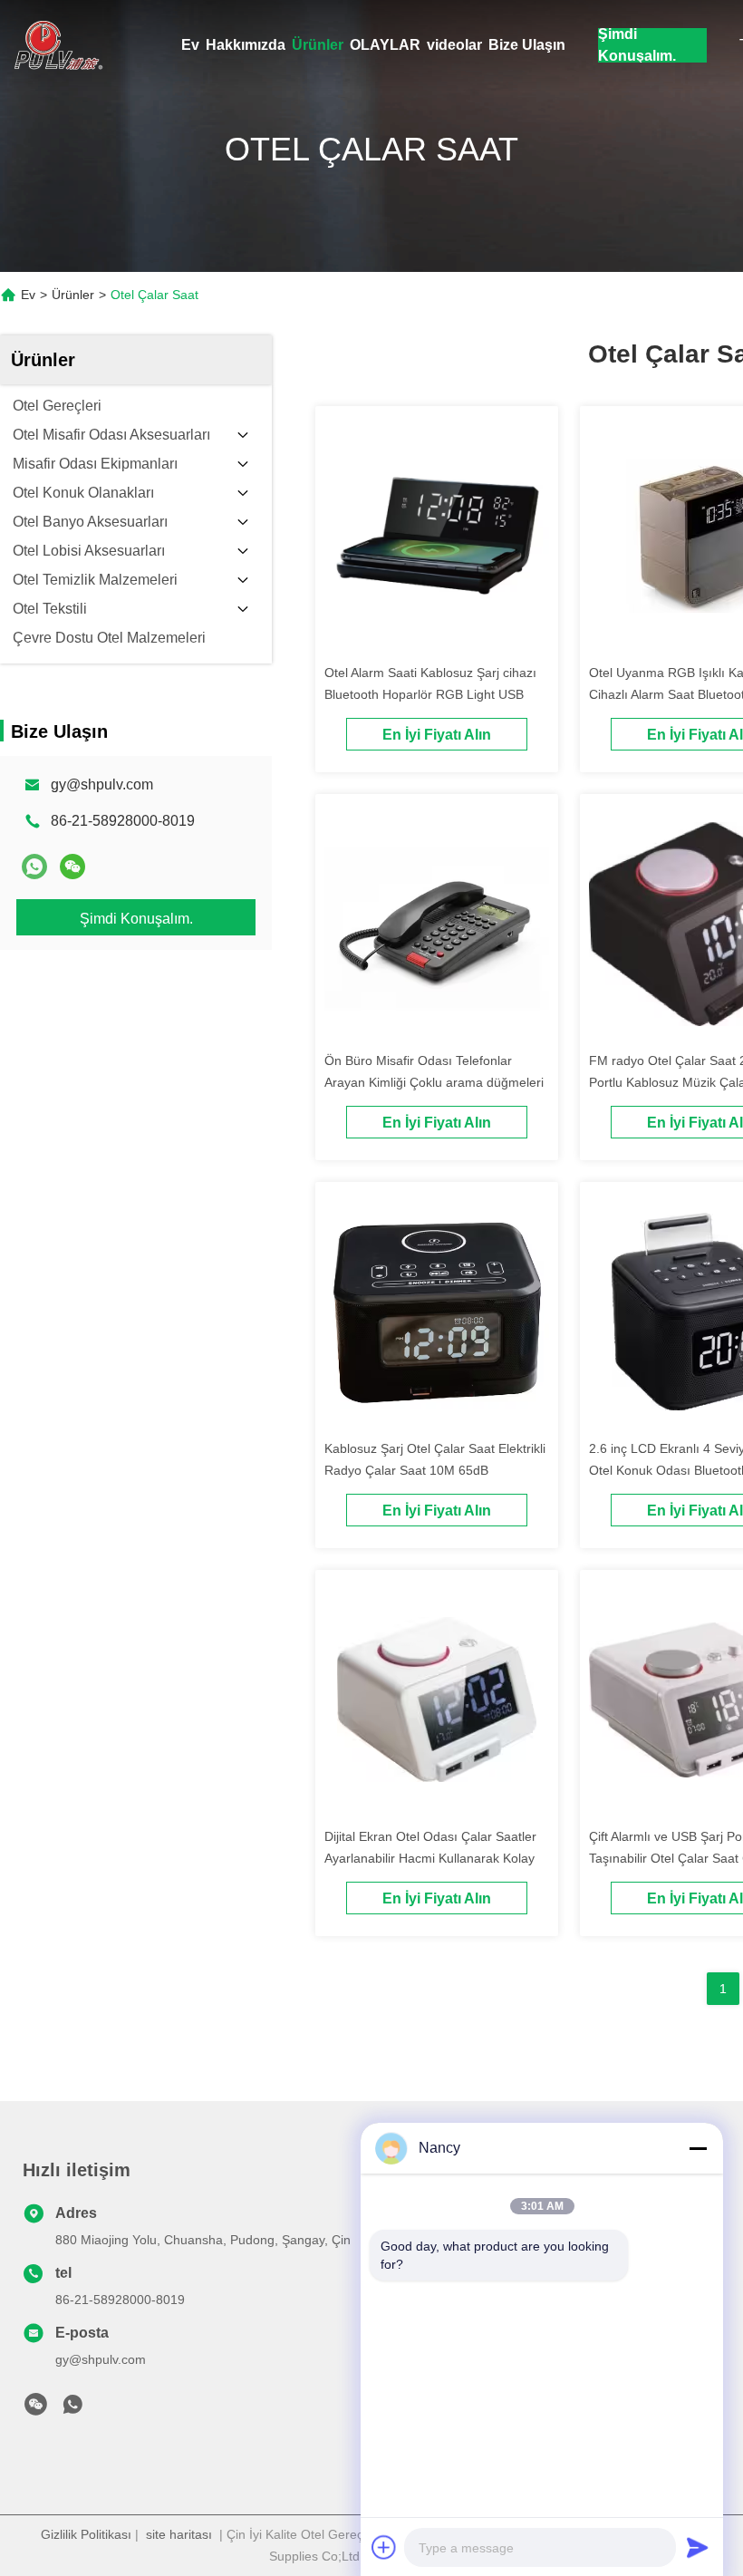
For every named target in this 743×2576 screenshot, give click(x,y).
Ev (190, 45)
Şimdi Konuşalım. (637, 45)
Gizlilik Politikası (86, 2534)
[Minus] (698, 2148)
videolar (454, 45)
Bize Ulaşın (527, 45)
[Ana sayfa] (54, 45)
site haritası (179, 2534)
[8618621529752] (72, 2409)
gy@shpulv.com (102, 784)
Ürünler (318, 45)
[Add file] (384, 2547)
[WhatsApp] (34, 867)
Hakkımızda (246, 45)
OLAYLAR (385, 45)
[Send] (698, 2547)
